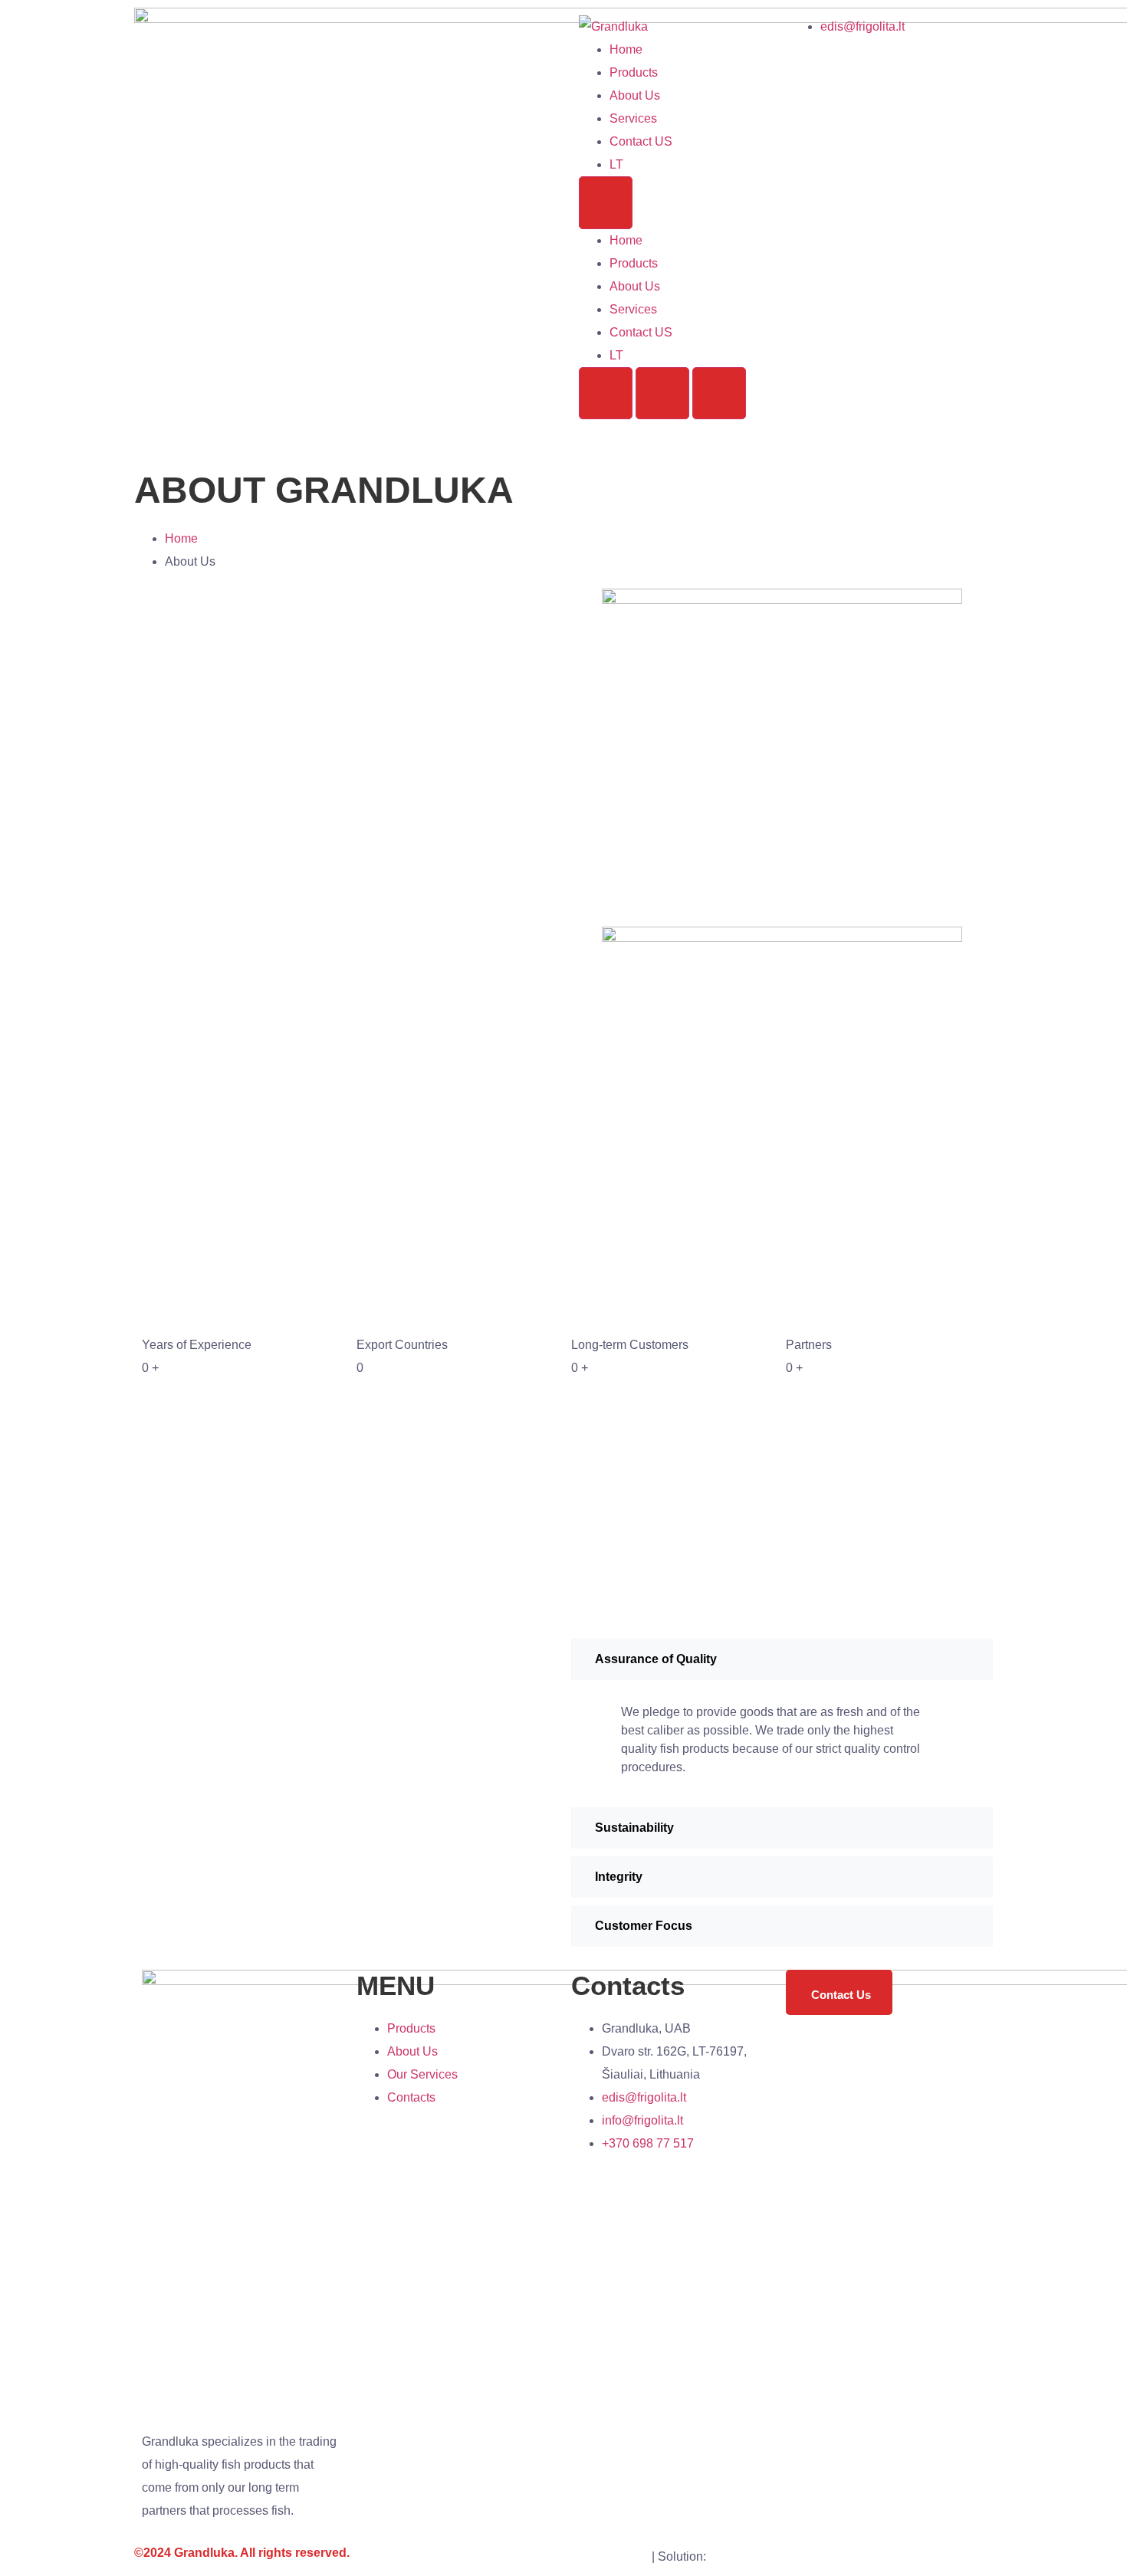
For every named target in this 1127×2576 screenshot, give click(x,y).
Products (634, 72)
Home (626, 49)
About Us (635, 95)
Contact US (641, 141)
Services (633, 118)
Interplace (736, 2556)
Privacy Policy (610, 2556)
